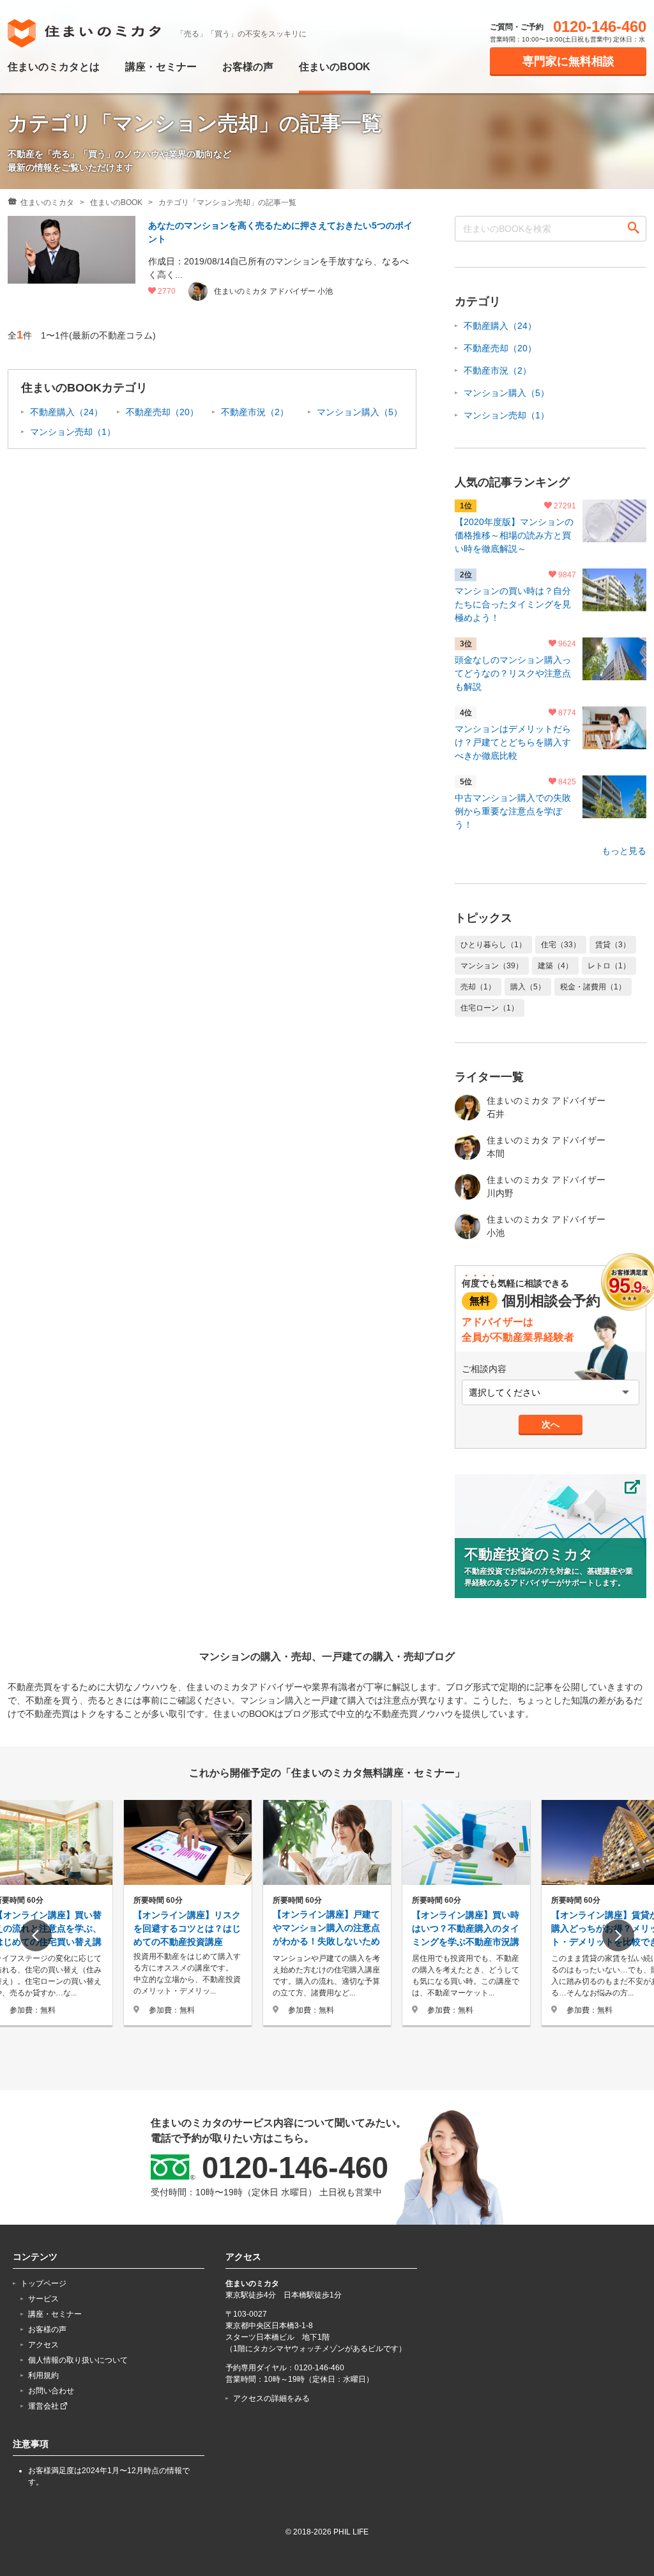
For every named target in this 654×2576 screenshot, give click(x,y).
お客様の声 (248, 67)
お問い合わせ (51, 2391)
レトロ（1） (609, 966)
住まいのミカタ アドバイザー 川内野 (546, 1186)
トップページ (43, 2283)
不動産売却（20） (162, 412)
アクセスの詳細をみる (271, 2398)
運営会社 (44, 2406)
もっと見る (624, 851)
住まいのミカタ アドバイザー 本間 (546, 1147)
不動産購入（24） (66, 412)
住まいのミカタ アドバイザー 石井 (546, 1107)
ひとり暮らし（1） (493, 945)
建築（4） (555, 966)
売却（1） (478, 987)
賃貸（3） (613, 945)
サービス (43, 2299)
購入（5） (528, 987)
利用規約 (43, 2375)
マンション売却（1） (73, 432)
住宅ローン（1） (490, 1008)
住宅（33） (561, 945)
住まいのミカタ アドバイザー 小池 (546, 1226)
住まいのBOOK (335, 67)
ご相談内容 (484, 1369)
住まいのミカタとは (54, 67)
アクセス (43, 2345)
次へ (551, 1424)
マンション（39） (492, 966)
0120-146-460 (600, 27)
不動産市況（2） (255, 412)
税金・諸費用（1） (593, 987)
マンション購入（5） (360, 412)
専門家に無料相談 (568, 61)
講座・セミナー (161, 67)
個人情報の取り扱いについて (78, 2360)
